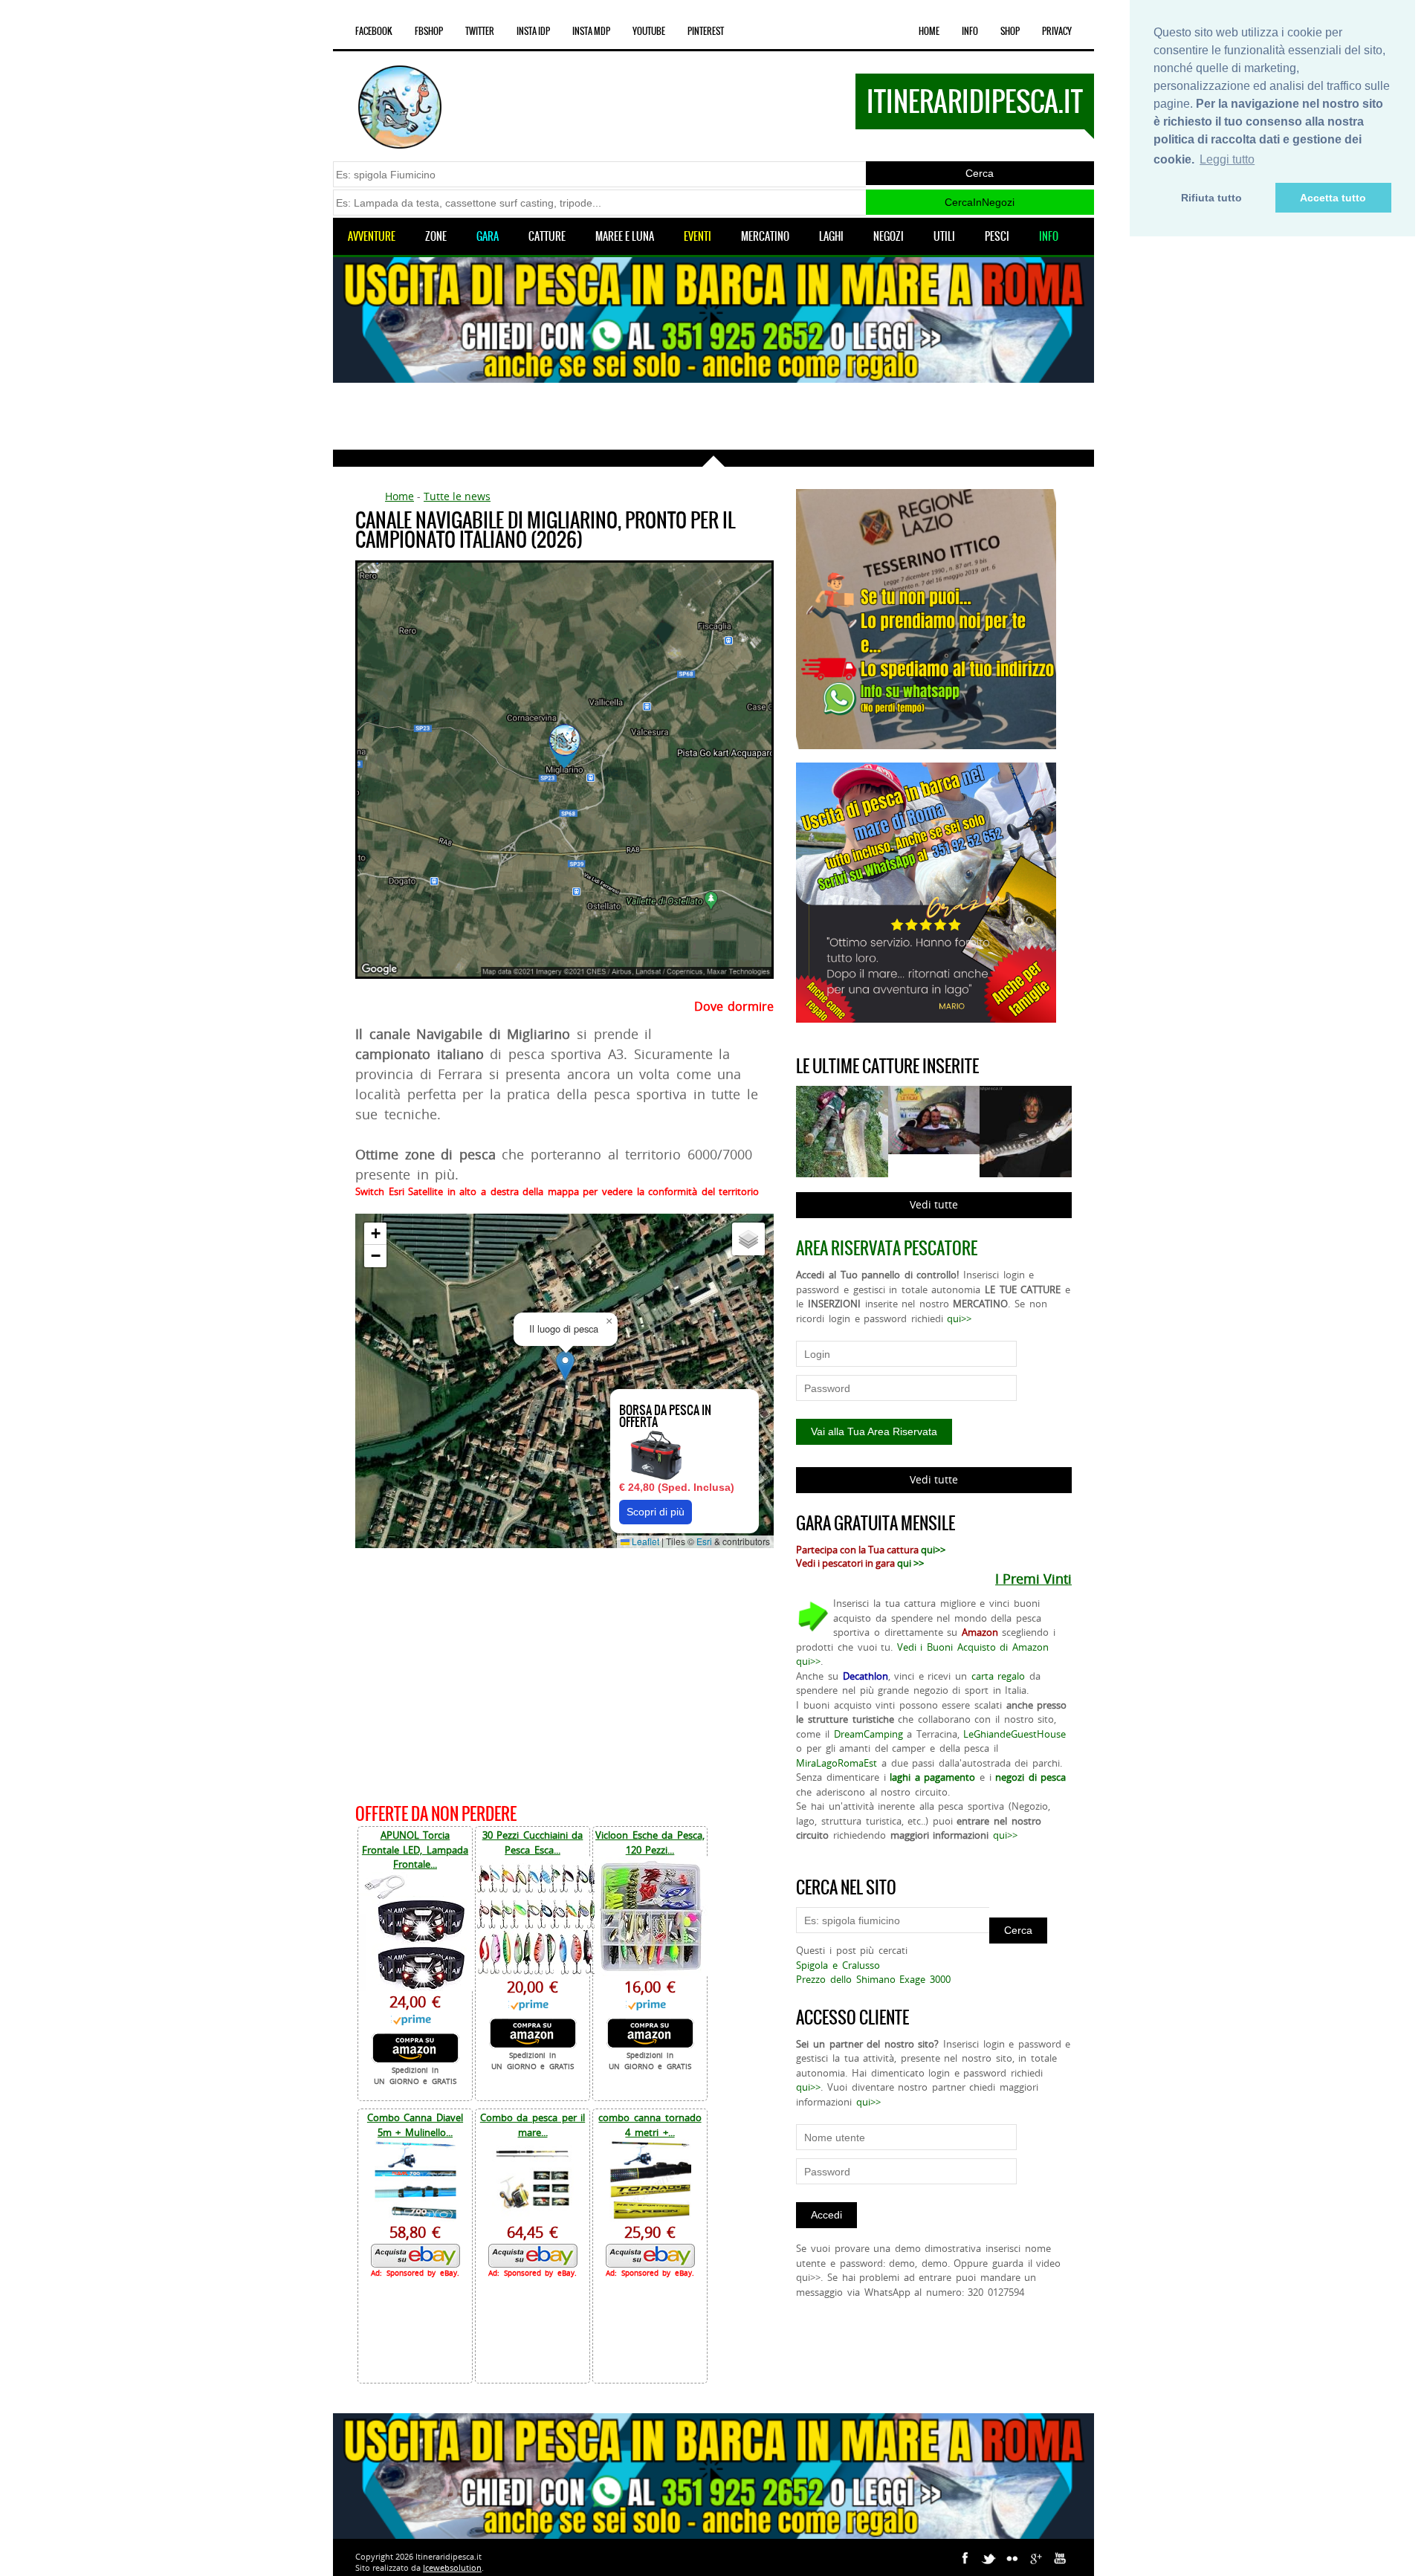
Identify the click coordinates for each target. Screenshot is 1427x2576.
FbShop (429, 31)
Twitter (480, 31)
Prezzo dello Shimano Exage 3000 (873, 1979)
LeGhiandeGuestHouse (1015, 1734)
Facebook (374, 31)
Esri (704, 1541)
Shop (1010, 31)
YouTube (649, 31)
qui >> (910, 1563)
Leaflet (644, 1541)
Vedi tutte (934, 1204)
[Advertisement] (713, 416)
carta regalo (999, 1676)
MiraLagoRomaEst (837, 1763)
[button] (565, 1366)
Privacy (1057, 31)
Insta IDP (533, 31)
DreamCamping (868, 1734)
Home (929, 31)
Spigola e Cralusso (838, 1965)
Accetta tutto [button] (1333, 198)
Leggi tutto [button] (1227, 159)
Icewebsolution (452, 2567)
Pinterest (706, 31)
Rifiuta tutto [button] (1211, 198)
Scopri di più (656, 1512)
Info (970, 31)
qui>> (959, 1318)
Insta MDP (591, 31)
